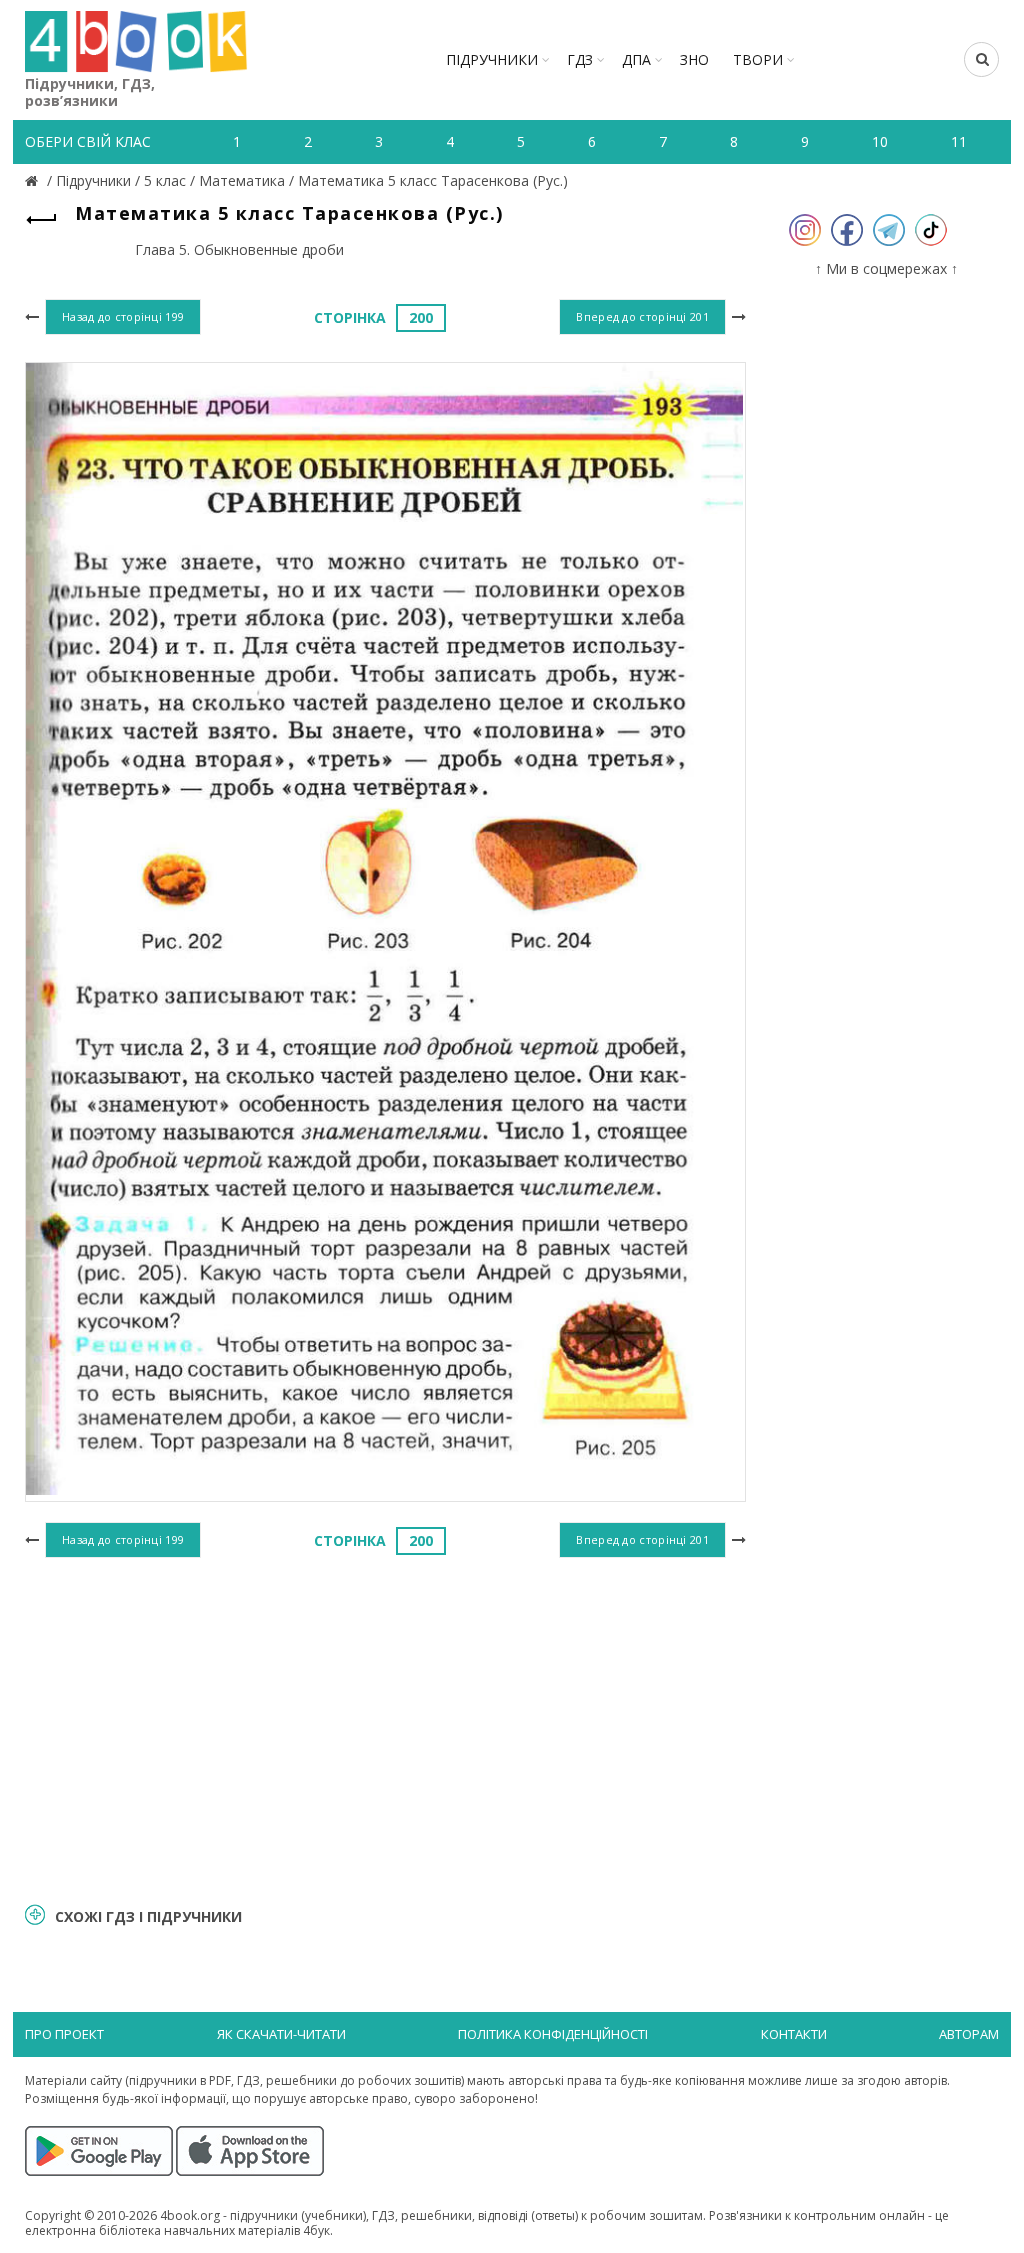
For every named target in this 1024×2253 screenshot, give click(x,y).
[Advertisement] (385, 1727)
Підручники (492, 59)
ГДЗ (580, 59)
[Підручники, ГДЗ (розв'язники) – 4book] (34, 180)
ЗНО (694, 59)
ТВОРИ (758, 59)
